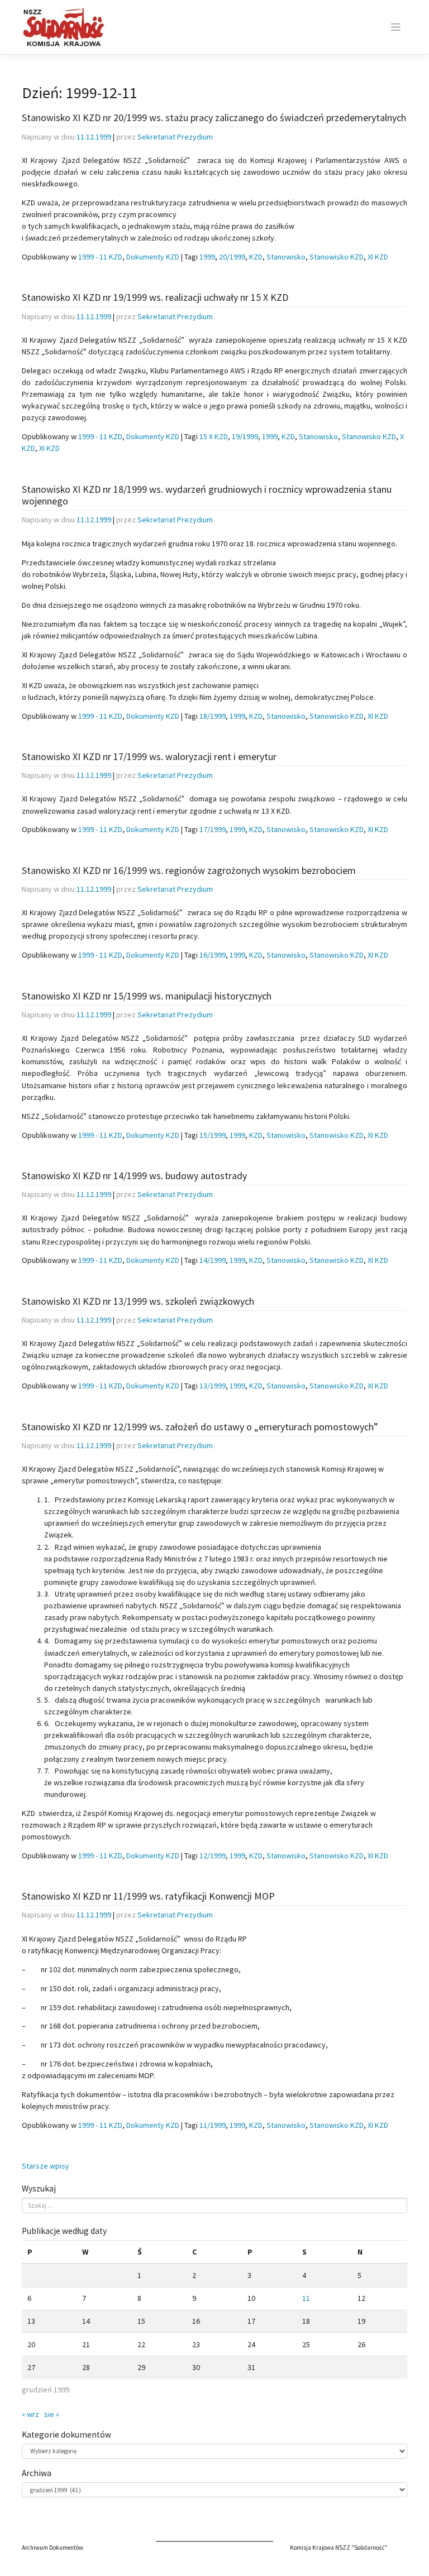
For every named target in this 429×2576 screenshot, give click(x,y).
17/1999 (213, 829)
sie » (52, 2414)
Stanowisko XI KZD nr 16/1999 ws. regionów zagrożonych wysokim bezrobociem (189, 870)
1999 (207, 257)
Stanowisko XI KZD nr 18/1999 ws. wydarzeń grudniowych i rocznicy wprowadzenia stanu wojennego (207, 495)
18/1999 (213, 716)
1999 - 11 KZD (100, 257)
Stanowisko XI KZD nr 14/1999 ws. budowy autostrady (134, 1176)
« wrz (30, 2414)
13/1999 (213, 1386)
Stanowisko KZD (337, 257)
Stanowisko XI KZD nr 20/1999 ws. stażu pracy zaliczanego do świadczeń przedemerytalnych (214, 117)
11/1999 (213, 2125)
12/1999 (213, 1856)
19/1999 (245, 436)
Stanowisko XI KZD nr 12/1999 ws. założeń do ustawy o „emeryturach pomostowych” (200, 1427)
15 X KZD (214, 436)
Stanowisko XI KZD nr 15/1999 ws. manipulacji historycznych (147, 996)
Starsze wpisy (46, 2166)
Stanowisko (286, 257)
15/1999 (213, 1135)
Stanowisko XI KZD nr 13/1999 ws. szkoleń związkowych (138, 1301)
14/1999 (213, 1260)
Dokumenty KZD (153, 257)
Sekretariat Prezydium (175, 137)
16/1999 (213, 955)
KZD (256, 257)
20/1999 (232, 257)
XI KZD (378, 257)
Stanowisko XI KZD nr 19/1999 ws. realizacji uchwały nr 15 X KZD (155, 297)
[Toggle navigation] (396, 27)
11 (306, 2298)
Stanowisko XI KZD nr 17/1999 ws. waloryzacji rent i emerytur (149, 756)
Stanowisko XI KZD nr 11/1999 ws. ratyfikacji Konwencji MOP (148, 1896)
